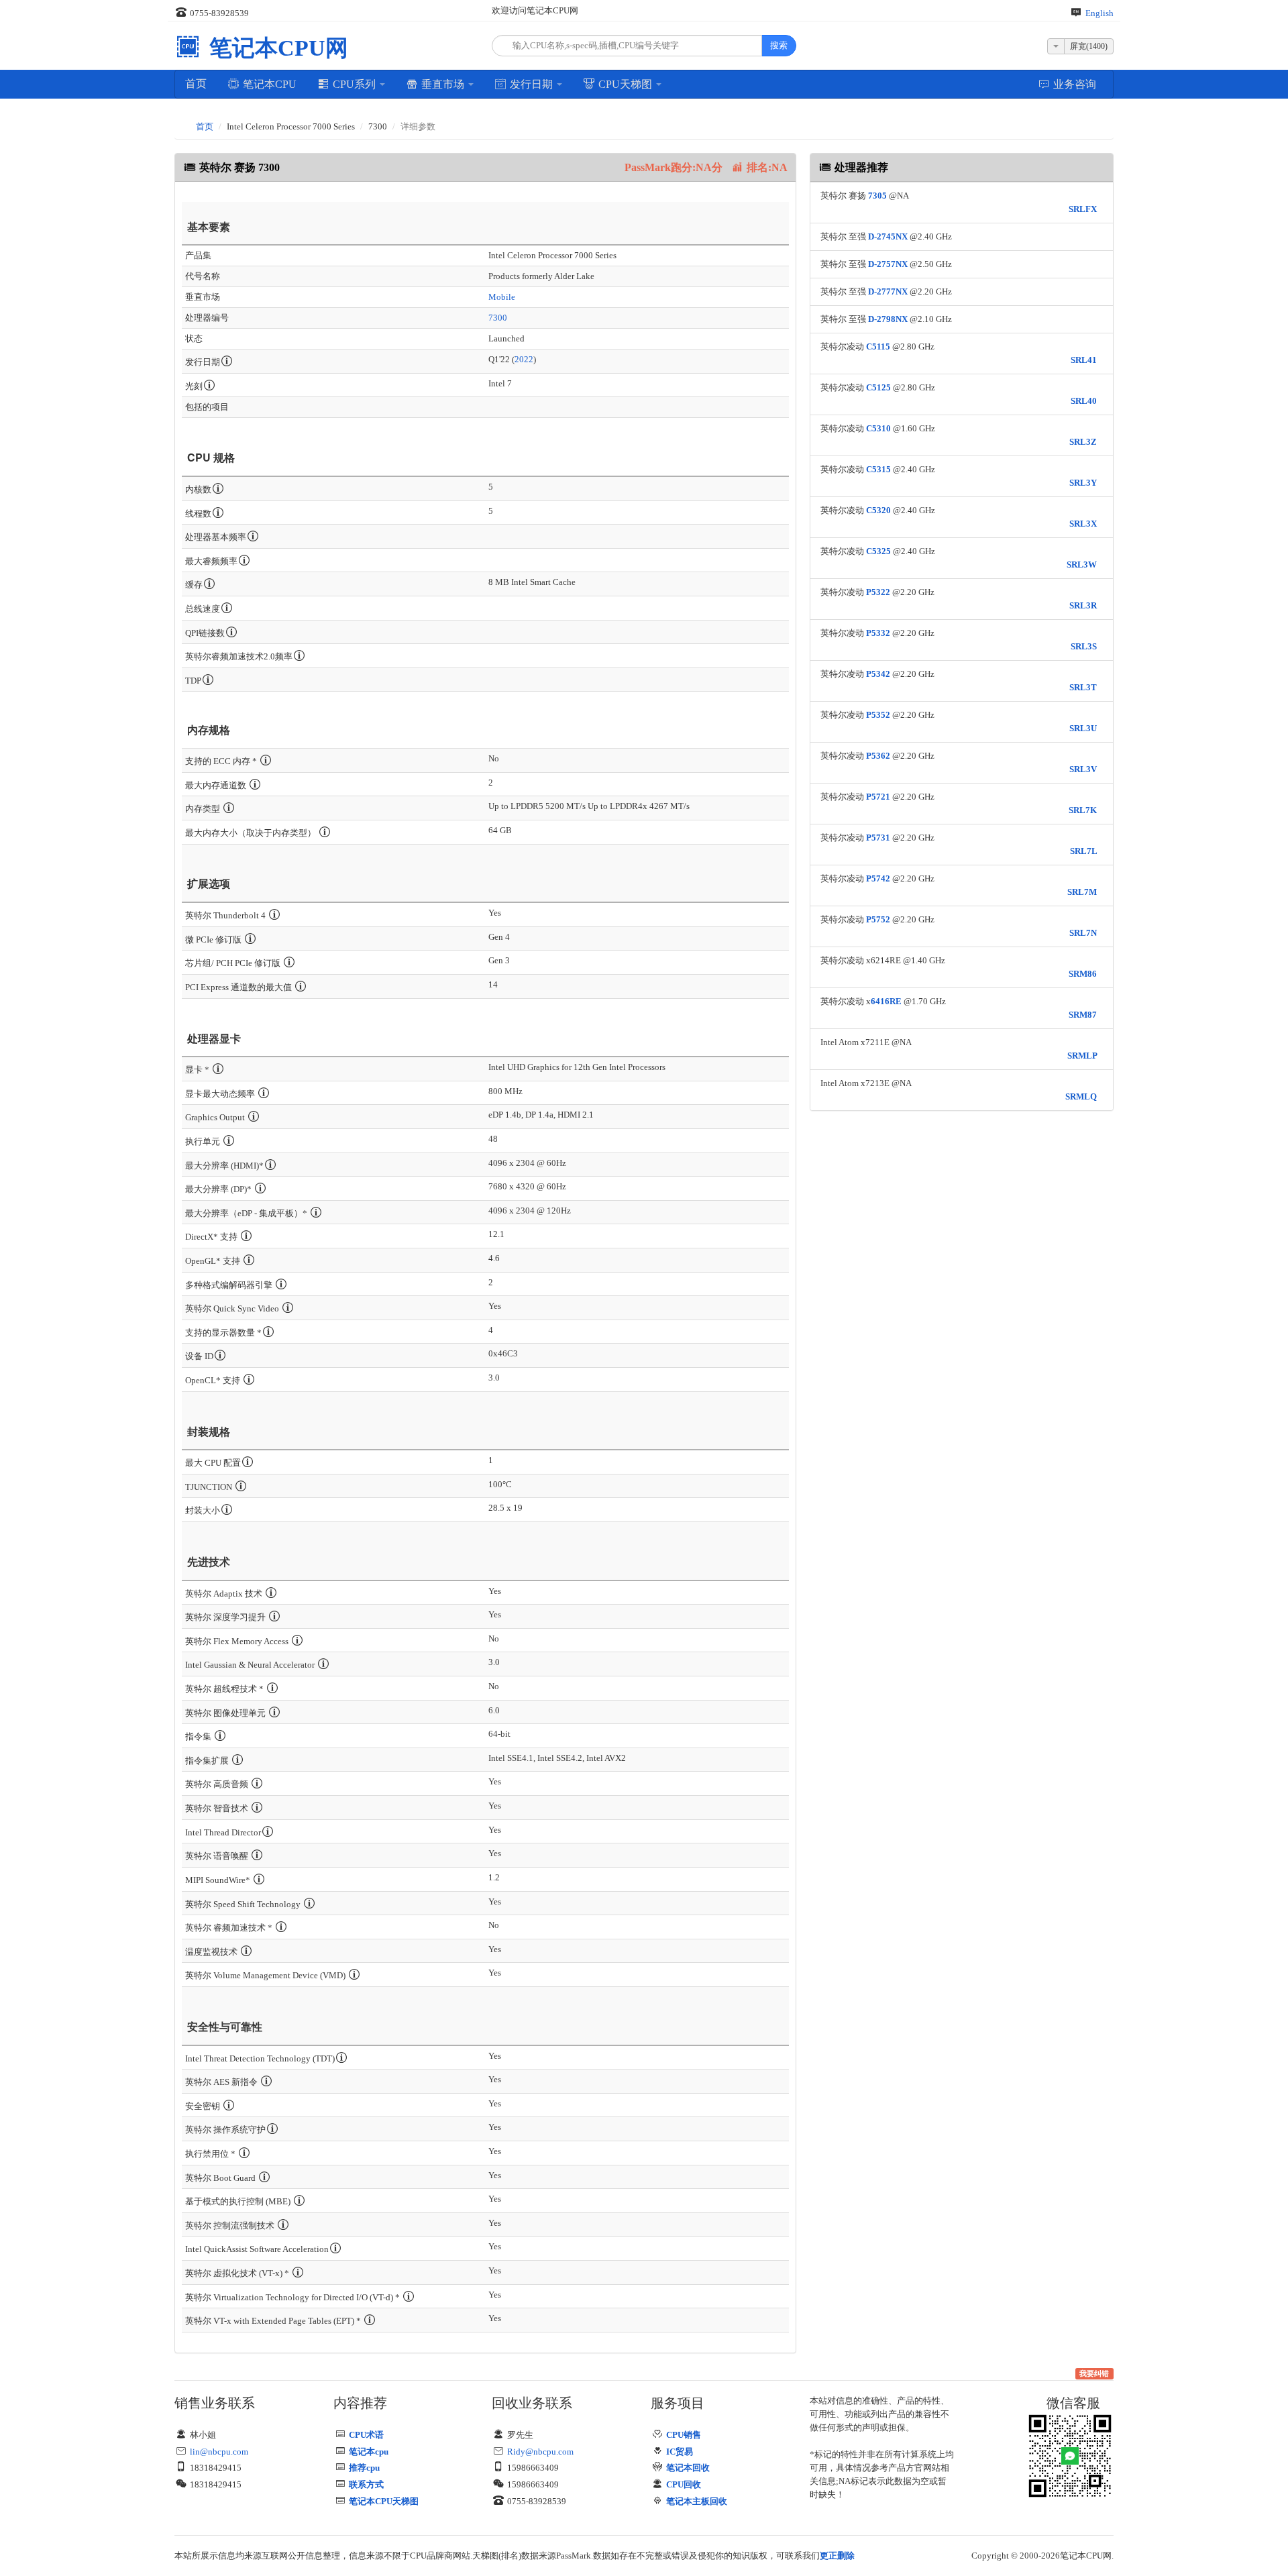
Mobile (502, 297)
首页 (196, 84)
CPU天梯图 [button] (625, 84)
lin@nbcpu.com (219, 2452)
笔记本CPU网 (276, 48)
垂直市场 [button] (443, 84)
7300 (498, 318)
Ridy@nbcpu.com (540, 2452)
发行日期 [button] (531, 84)
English (1099, 13)
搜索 (779, 45)
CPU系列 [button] (354, 84)
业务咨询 (1073, 84)
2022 (524, 359)
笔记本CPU (268, 84)
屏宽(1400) (1089, 46)
